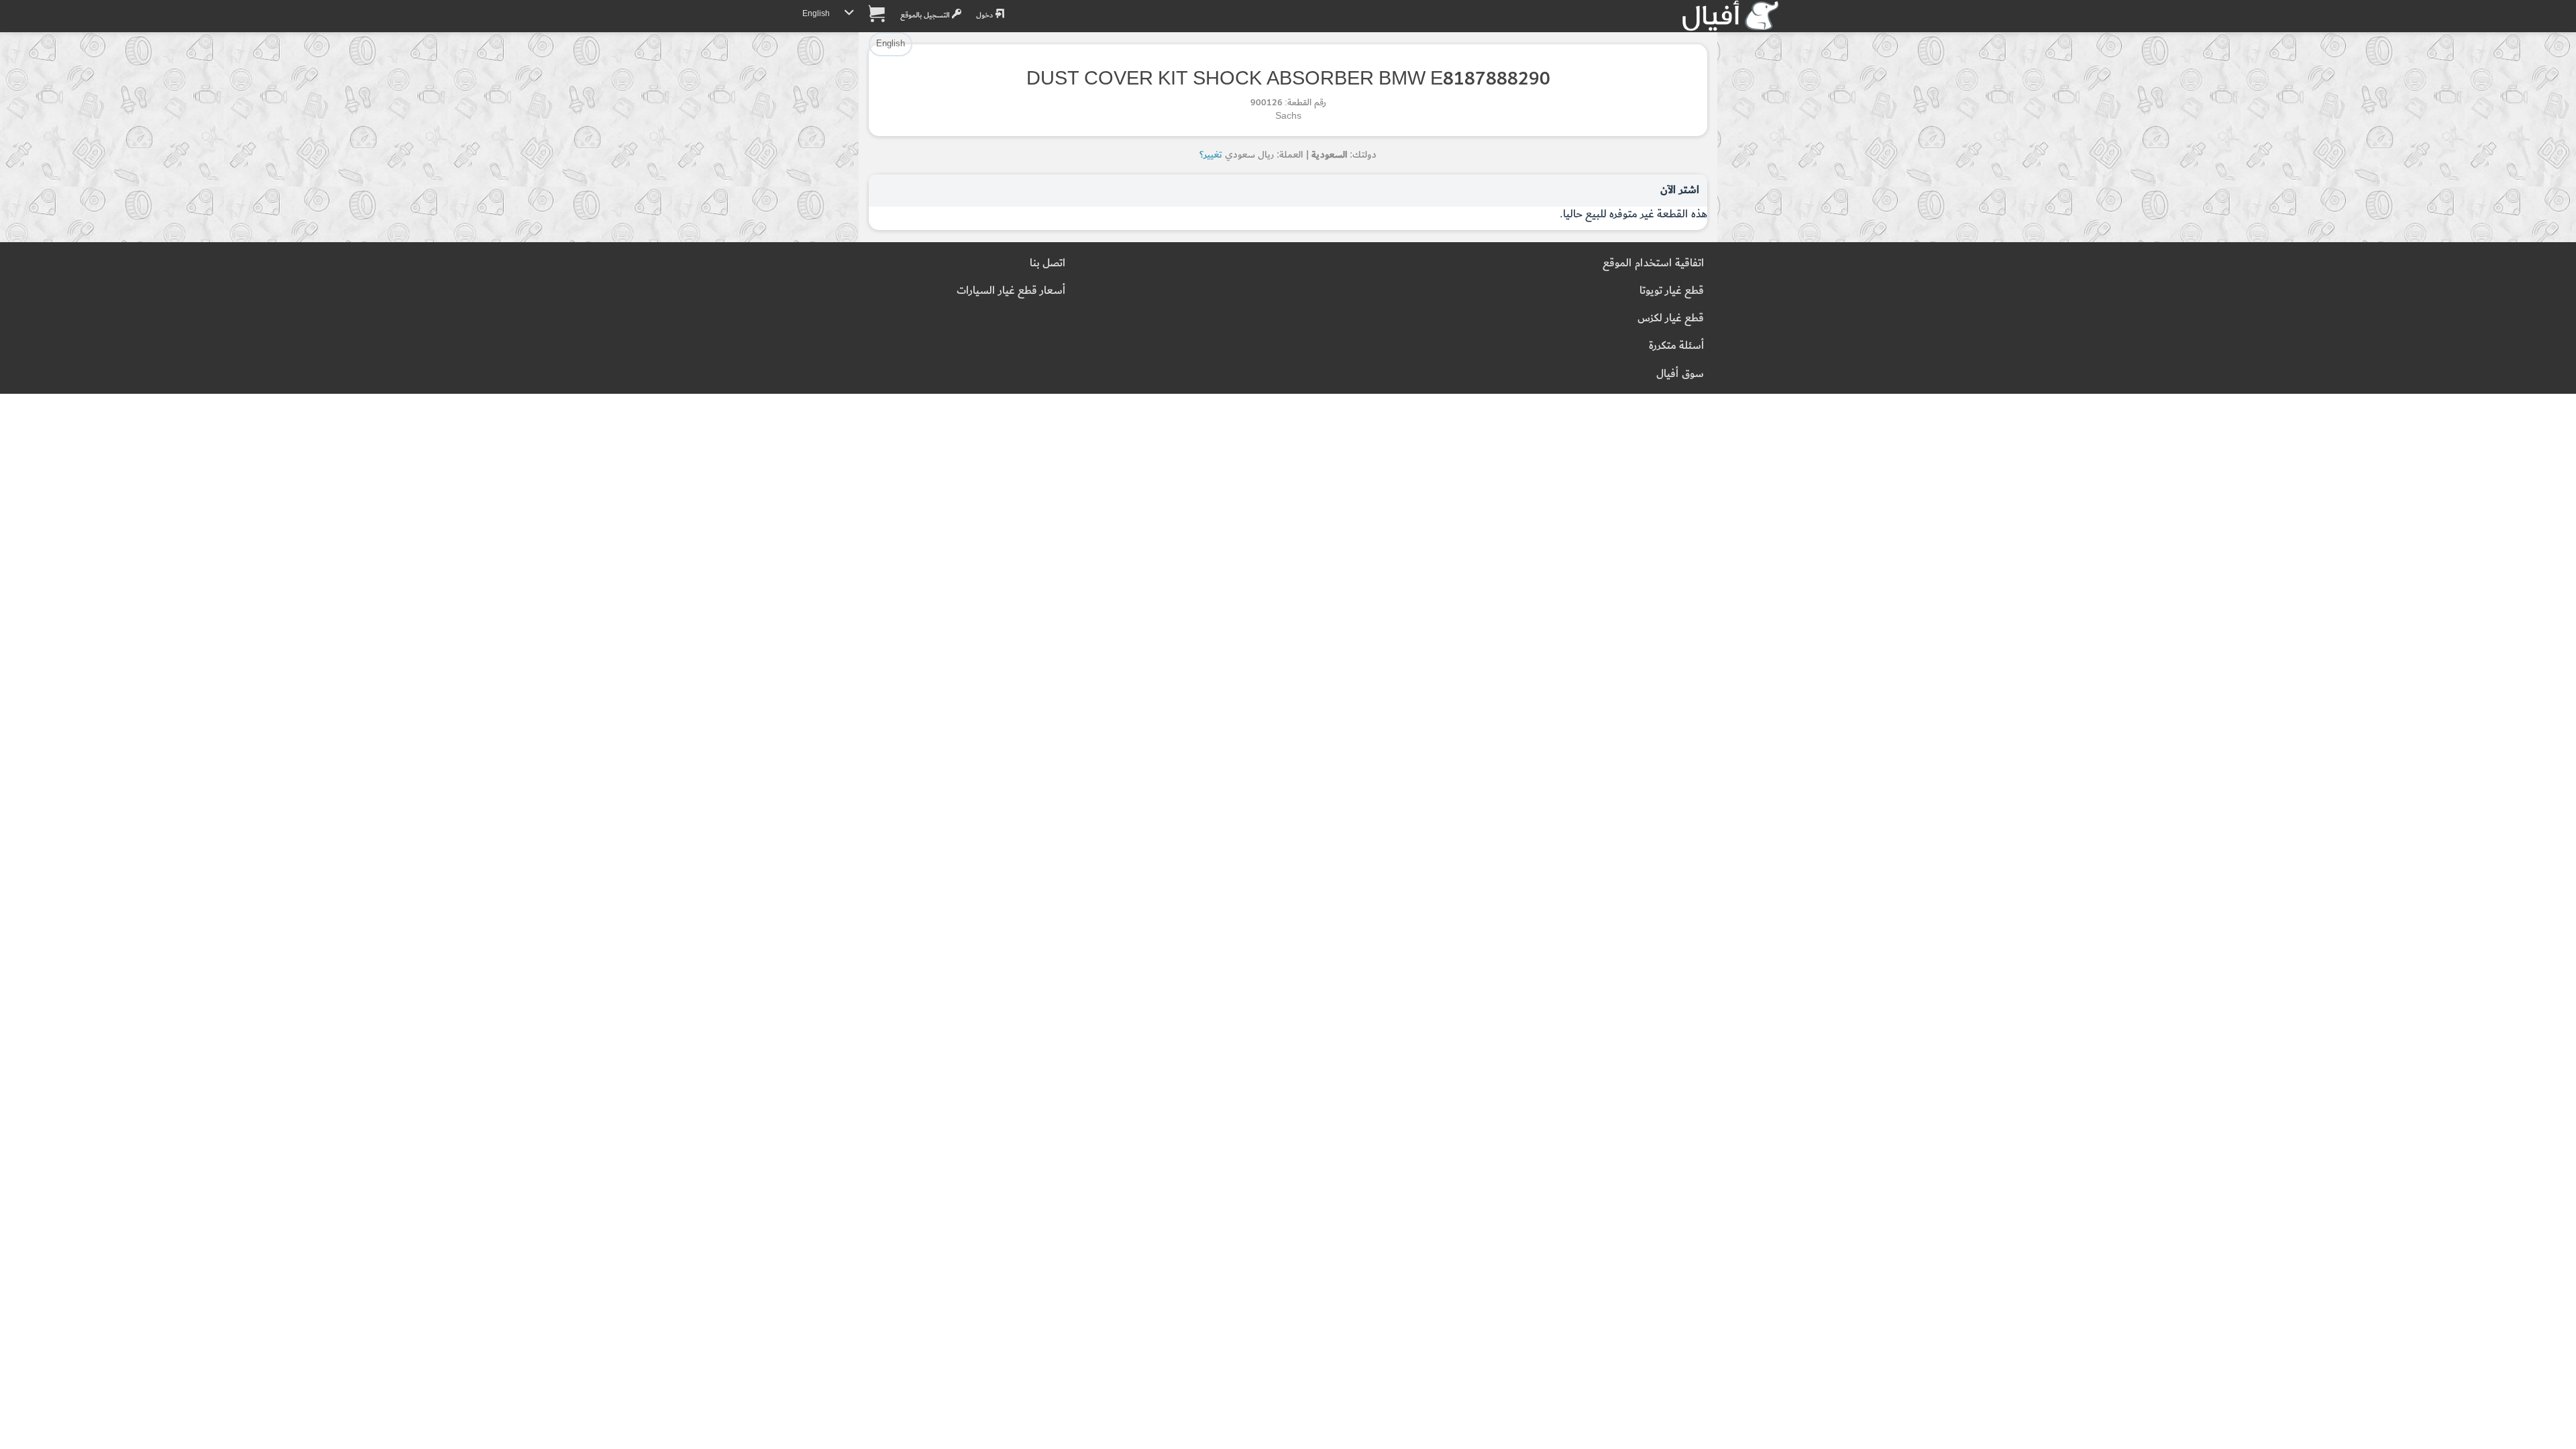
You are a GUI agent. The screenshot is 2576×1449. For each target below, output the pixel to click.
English (816, 14)
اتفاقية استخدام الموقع (1653, 263)
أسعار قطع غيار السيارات (1011, 291)
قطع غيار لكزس (1671, 318)
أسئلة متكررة (1676, 346)
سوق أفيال (1680, 374)
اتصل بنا (1048, 263)
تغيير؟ (1211, 155)
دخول (985, 15)
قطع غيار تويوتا (1672, 291)
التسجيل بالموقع (926, 15)
